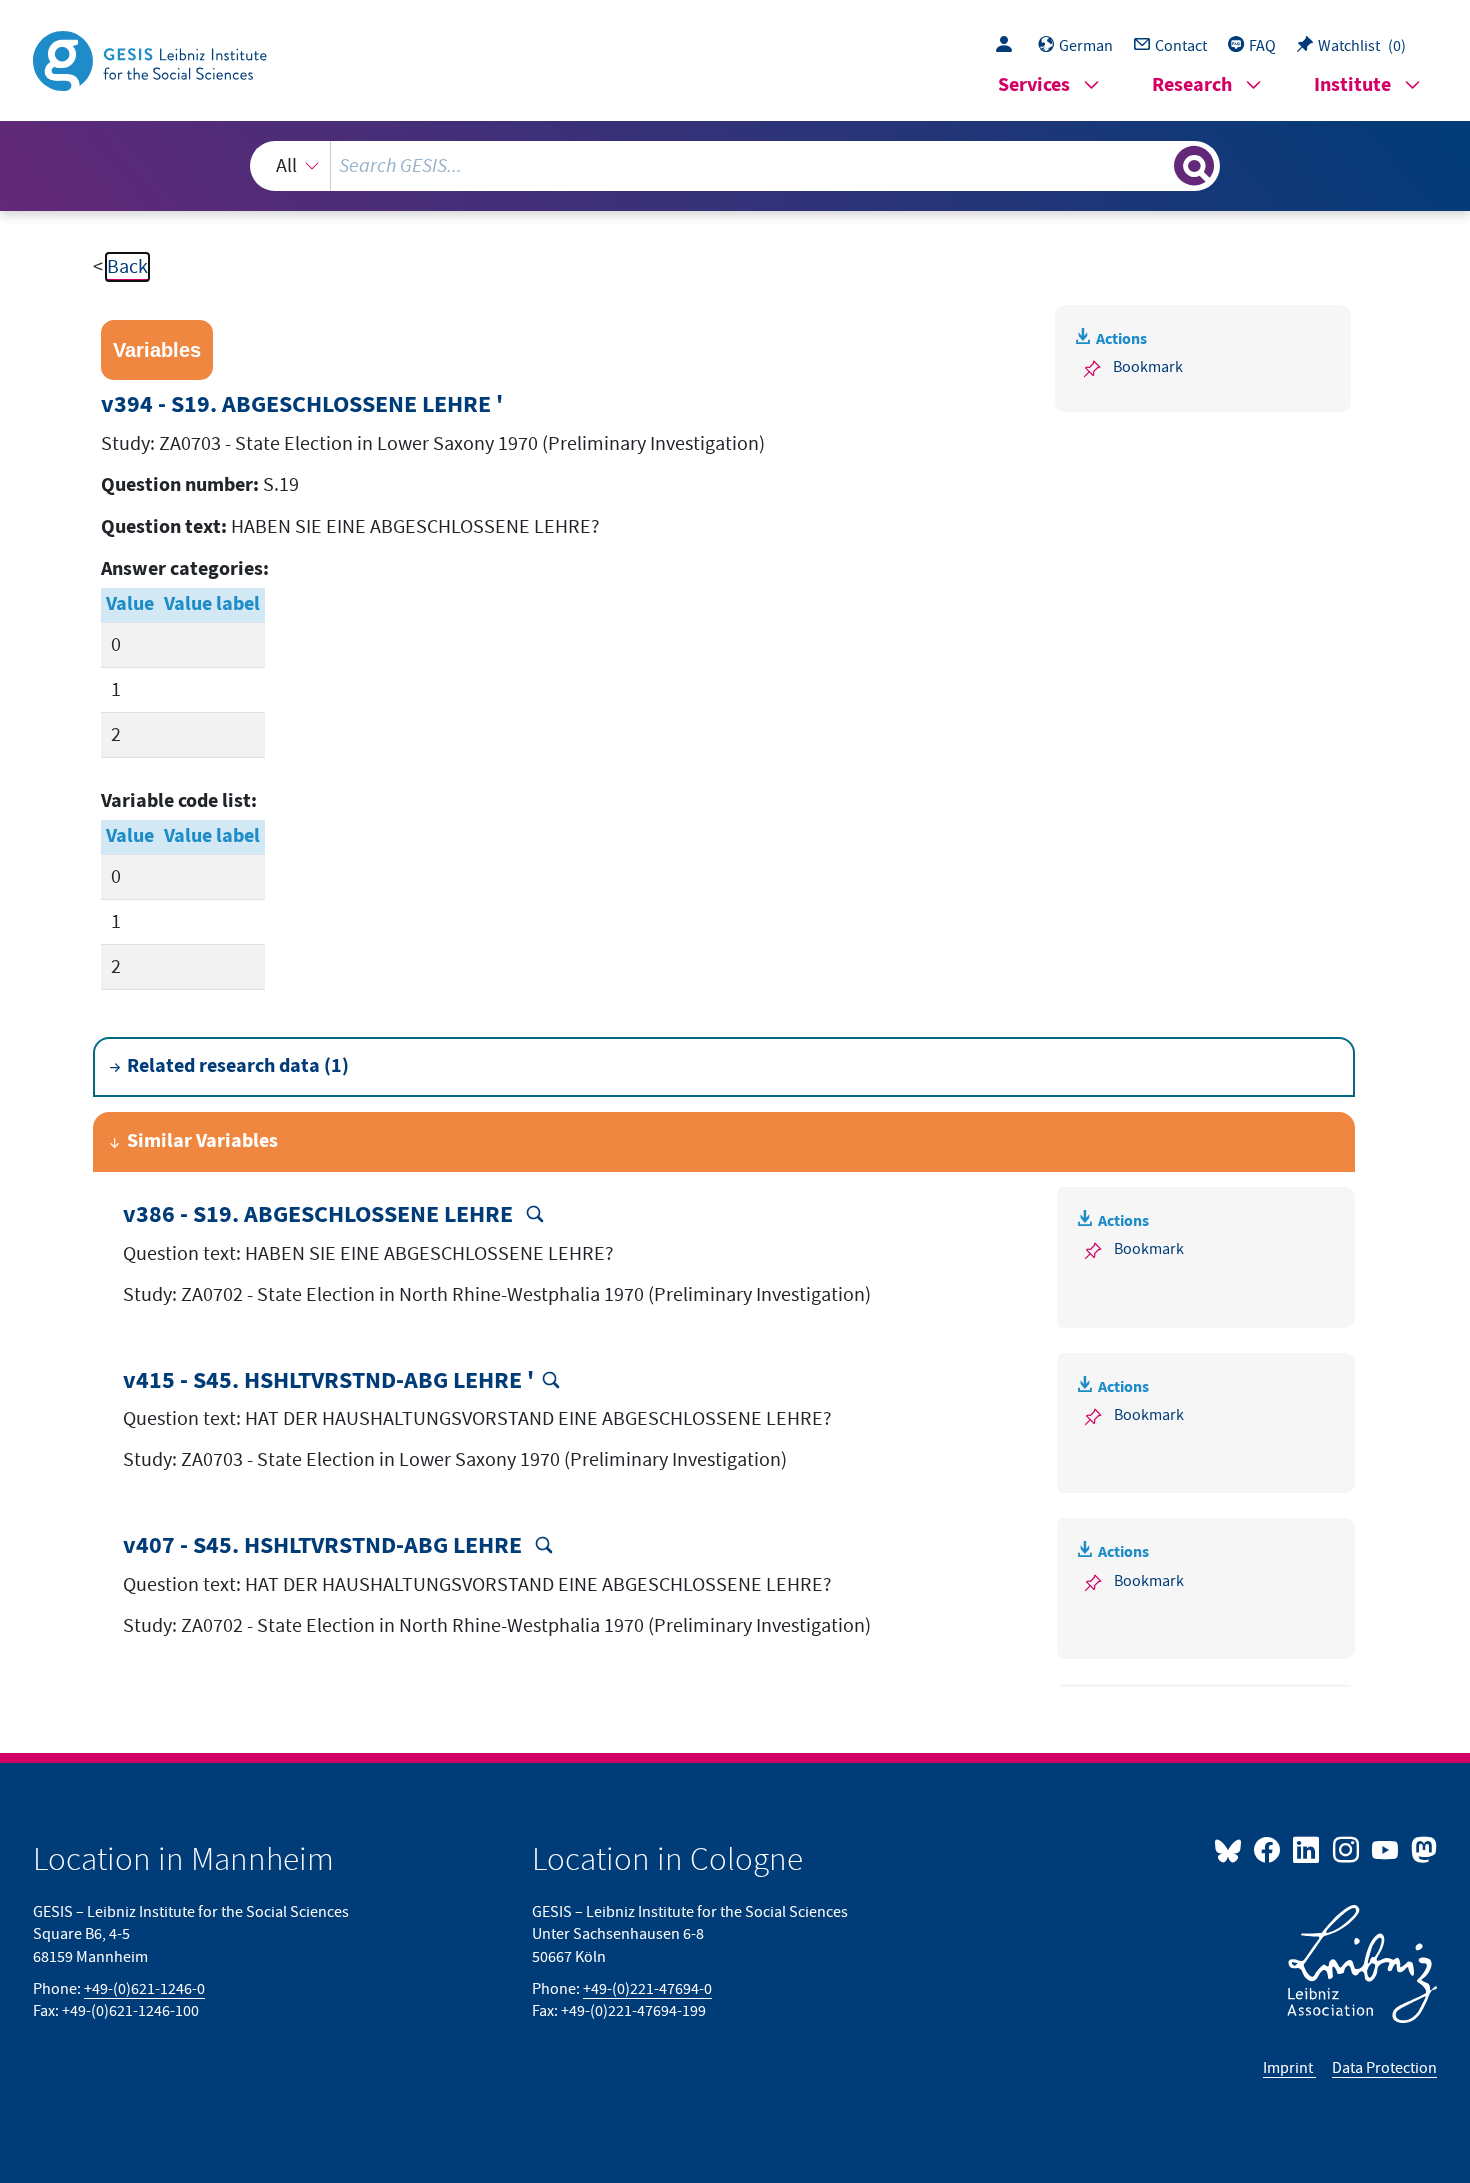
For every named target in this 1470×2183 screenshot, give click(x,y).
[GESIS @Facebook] (1268, 1849)
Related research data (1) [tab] (238, 1066)
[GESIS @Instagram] (1346, 1849)
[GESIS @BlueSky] (1232, 1849)
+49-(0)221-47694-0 (647, 1989)
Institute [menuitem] (1352, 85)
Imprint (1289, 2068)
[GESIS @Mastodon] (1421, 1849)
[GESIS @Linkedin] (1307, 1849)
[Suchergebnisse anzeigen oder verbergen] (1194, 166)
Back (127, 267)
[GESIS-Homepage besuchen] (152, 59)
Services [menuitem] (1034, 85)
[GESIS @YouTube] (1386, 1849)
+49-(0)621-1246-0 (144, 1989)
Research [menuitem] (1192, 85)
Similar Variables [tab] (202, 1141)
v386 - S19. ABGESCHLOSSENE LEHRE (320, 1215)
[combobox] (735, 166)
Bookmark (1148, 367)
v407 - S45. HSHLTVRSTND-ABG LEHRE (325, 1546)
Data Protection (1384, 2068)
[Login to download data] (1009, 46)
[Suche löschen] (1157, 165)
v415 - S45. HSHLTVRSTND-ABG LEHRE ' (328, 1381)
